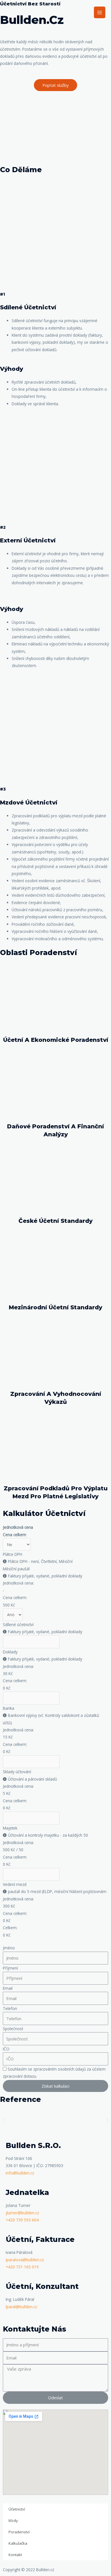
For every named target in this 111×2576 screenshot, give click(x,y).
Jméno (9, 1948)
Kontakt (15, 2555)
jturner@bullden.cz (22, 2213)
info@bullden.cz (20, 2173)
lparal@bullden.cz (21, 2307)
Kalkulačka (18, 2543)
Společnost (13, 2029)
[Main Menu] (100, 12)
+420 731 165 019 (22, 2267)
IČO (6, 2049)
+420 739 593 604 (22, 2220)
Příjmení (10, 1968)
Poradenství (19, 2532)
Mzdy (13, 2521)
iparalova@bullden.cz (25, 2260)
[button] (55, 85)
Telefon (10, 2008)
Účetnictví (17, 2509)
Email (8, 1988)
